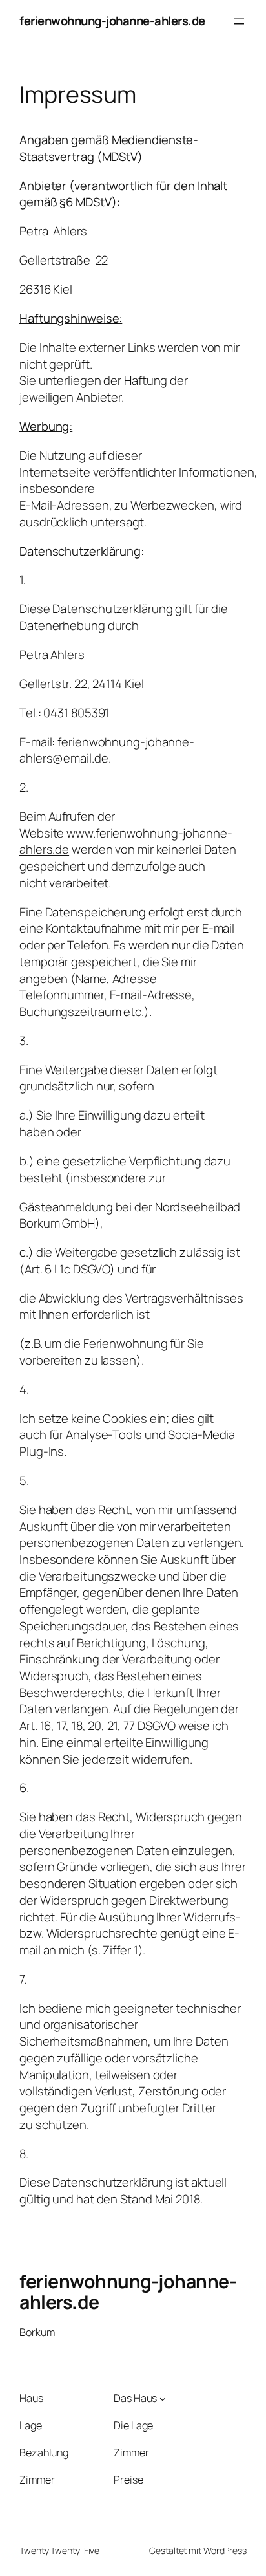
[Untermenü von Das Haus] (163, 2398)
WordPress (225, 2550)
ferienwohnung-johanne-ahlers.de (112, 21)
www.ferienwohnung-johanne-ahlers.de (126, 841)
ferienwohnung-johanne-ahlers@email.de (107, 750)
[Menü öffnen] (239, 21)
